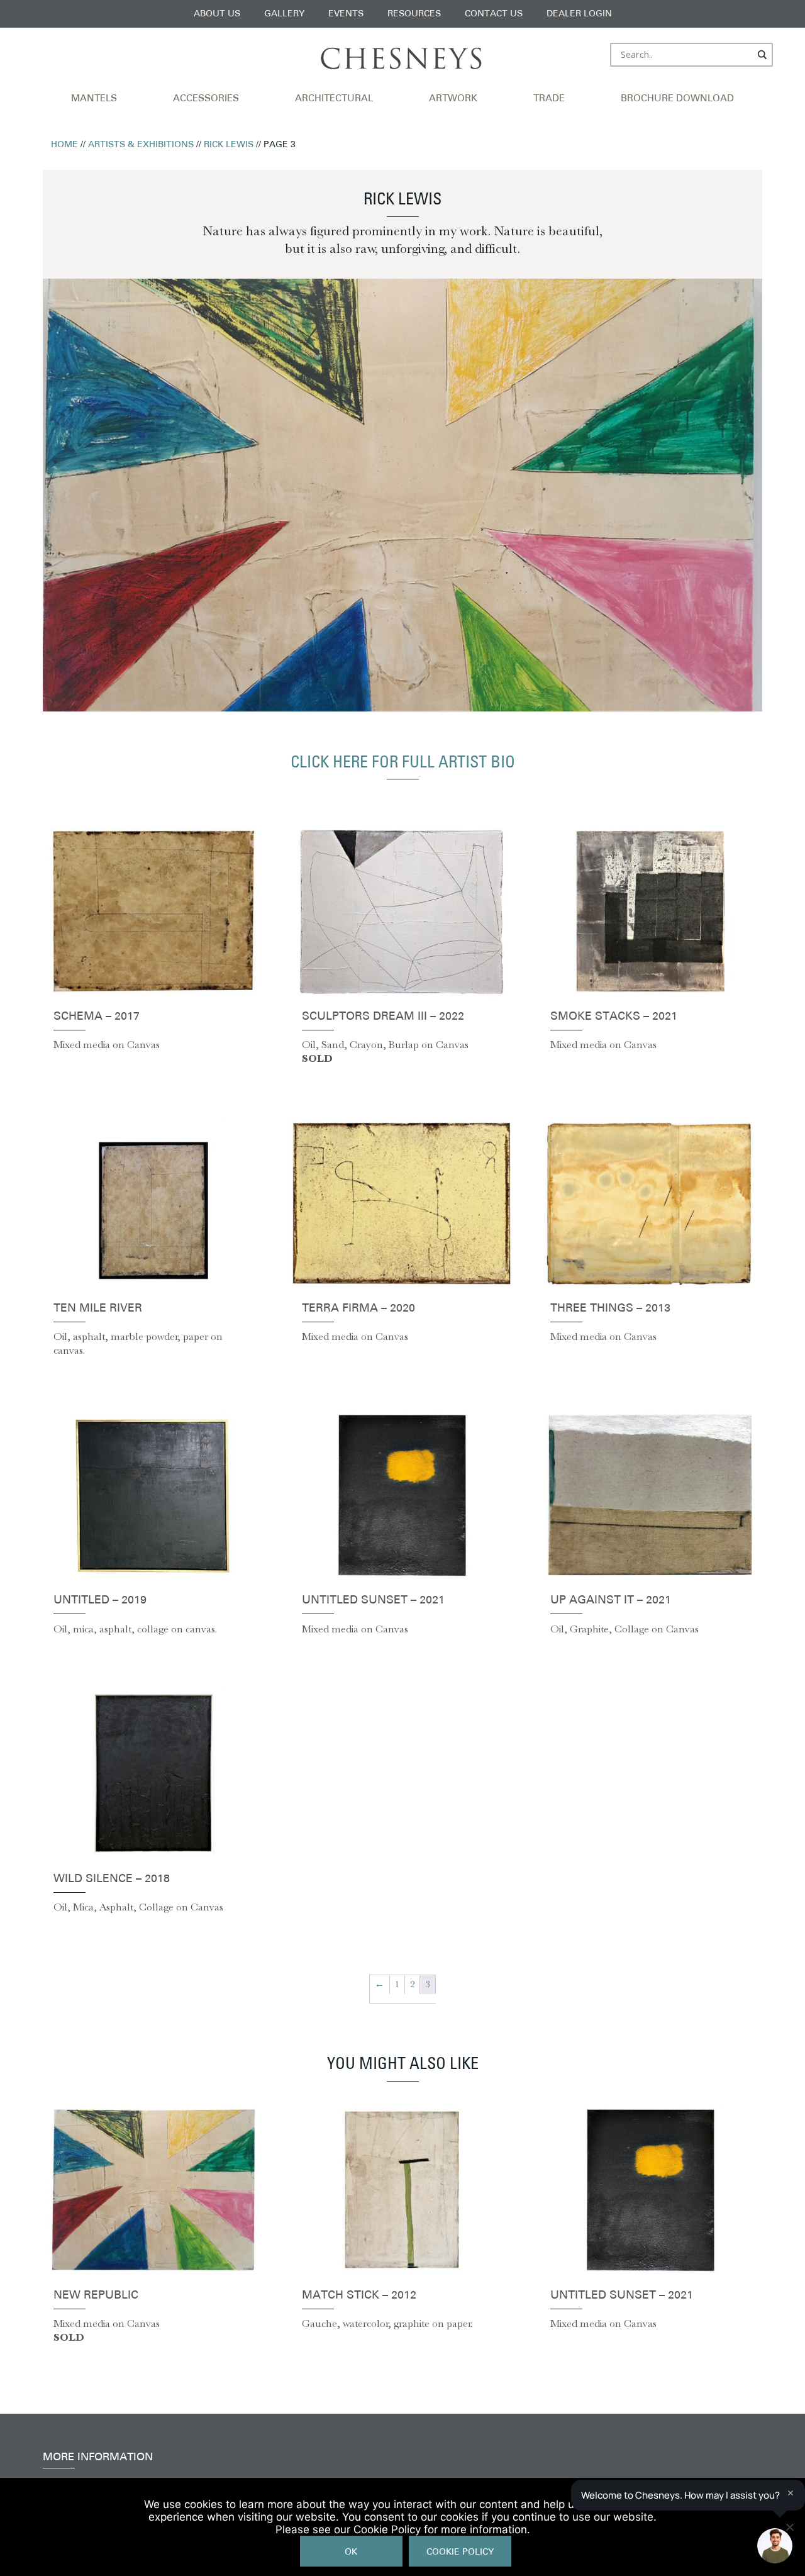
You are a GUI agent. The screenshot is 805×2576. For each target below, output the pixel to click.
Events (346, 14)
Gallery (284, 14)
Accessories (206, 99)
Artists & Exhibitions (141, 145)
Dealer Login (579, 14)
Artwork (453, 99)
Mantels (94, 99)
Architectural (334, 99)
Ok (351, 2552)
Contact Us (494, 14)
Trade (549, 99)
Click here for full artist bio (403, 763)
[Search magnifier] (763, 55)
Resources (414, 14)
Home (64, 145)
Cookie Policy (460, 2552)
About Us (217, 14)
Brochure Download (677, 99)
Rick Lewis (229, 145)
